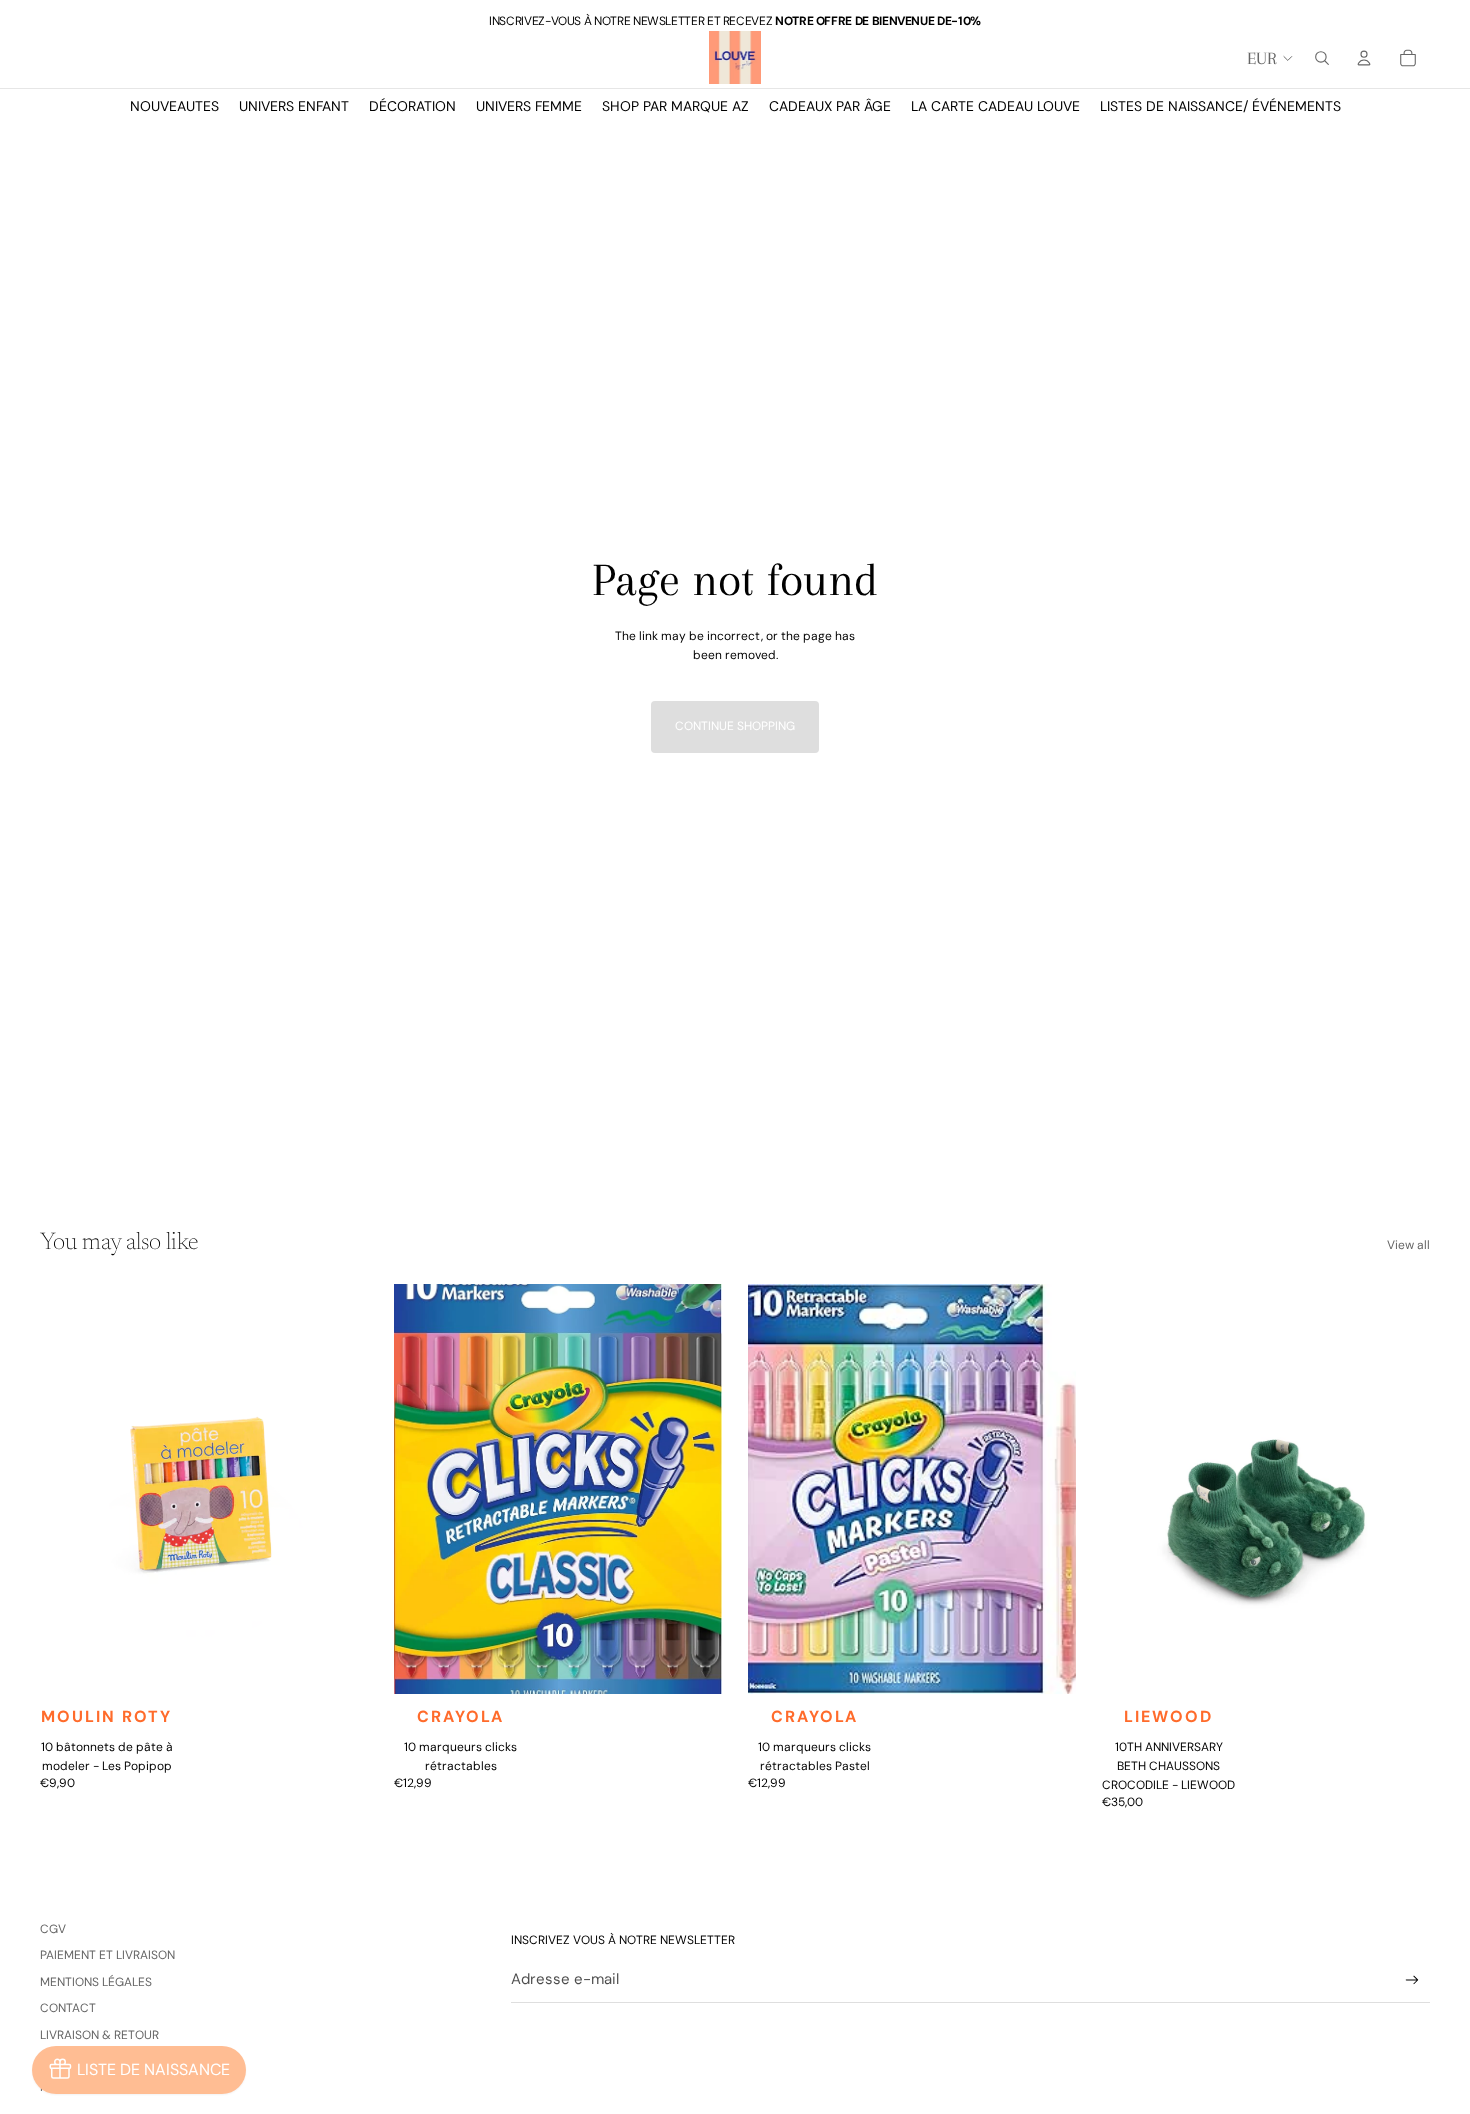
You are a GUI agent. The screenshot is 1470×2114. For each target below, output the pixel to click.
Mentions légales (96, 1982)
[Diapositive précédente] (70, 1489)
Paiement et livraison (107, 1955)
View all (1408, 1245)
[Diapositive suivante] (338, 1489)
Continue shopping (735, 726)
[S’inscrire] (1412, 1980)
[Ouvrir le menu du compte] (1364, 58)
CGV (53, 1929)
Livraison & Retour (99, 2035)
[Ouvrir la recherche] (1322, 58)
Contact (68, 2008)
